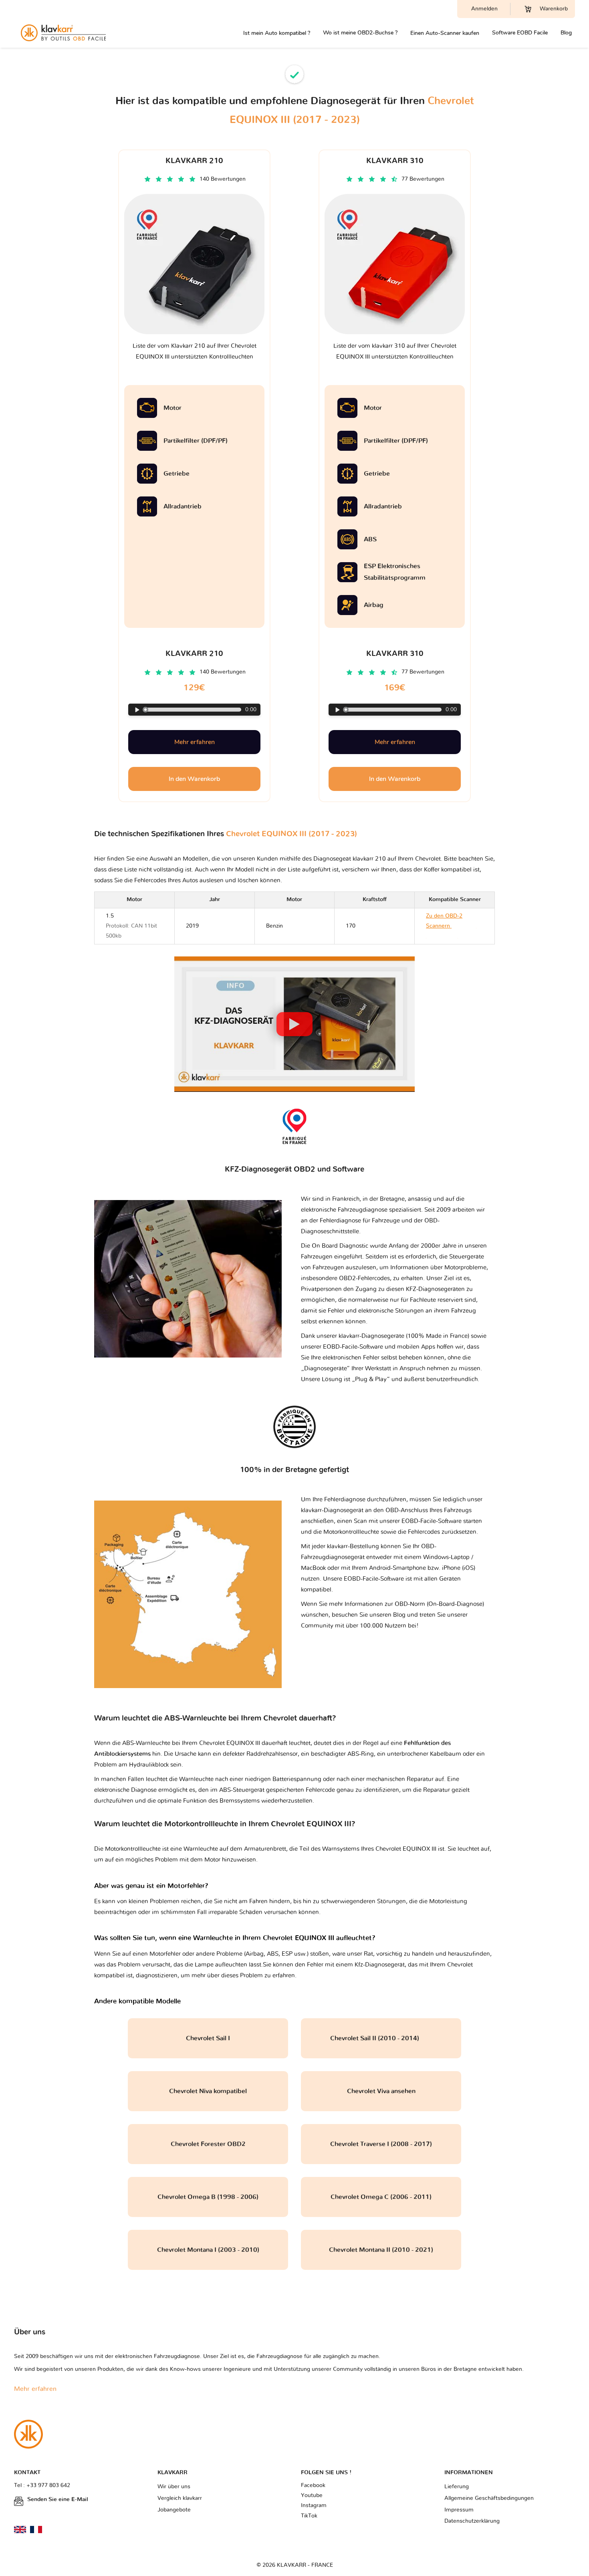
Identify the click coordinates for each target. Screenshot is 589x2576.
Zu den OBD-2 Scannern (451, 926)
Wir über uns (174, 2487)
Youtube (312, 2495)
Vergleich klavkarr (180, 2498)
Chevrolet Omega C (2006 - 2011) (381, 2197)
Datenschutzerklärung (472, 2521)
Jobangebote (174, 2510)
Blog (566, 33)
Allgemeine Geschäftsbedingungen (489, 2498)
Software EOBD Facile (520, 33)
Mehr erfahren (195, 742)
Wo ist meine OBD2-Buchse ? (360, 33)
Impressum (459, 2510)
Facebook (313, 2485)
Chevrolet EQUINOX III (406, 1849)
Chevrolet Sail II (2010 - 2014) (381, 2038)
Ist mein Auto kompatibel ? (277, 33)
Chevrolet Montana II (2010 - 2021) (381, 2250)
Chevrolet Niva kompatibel (208, 2091)
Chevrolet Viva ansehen (381, 2091)
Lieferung (457, 2487)
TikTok (309, 2516)
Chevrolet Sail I (208, 2038)
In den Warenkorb (194, 779)
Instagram (314, 2505)
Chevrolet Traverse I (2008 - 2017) (381, 2144)
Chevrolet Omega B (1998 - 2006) (208, 2197)
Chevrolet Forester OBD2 (208, 2144)
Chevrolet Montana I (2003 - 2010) (208, 2250)
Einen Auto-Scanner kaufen (445, 33)
